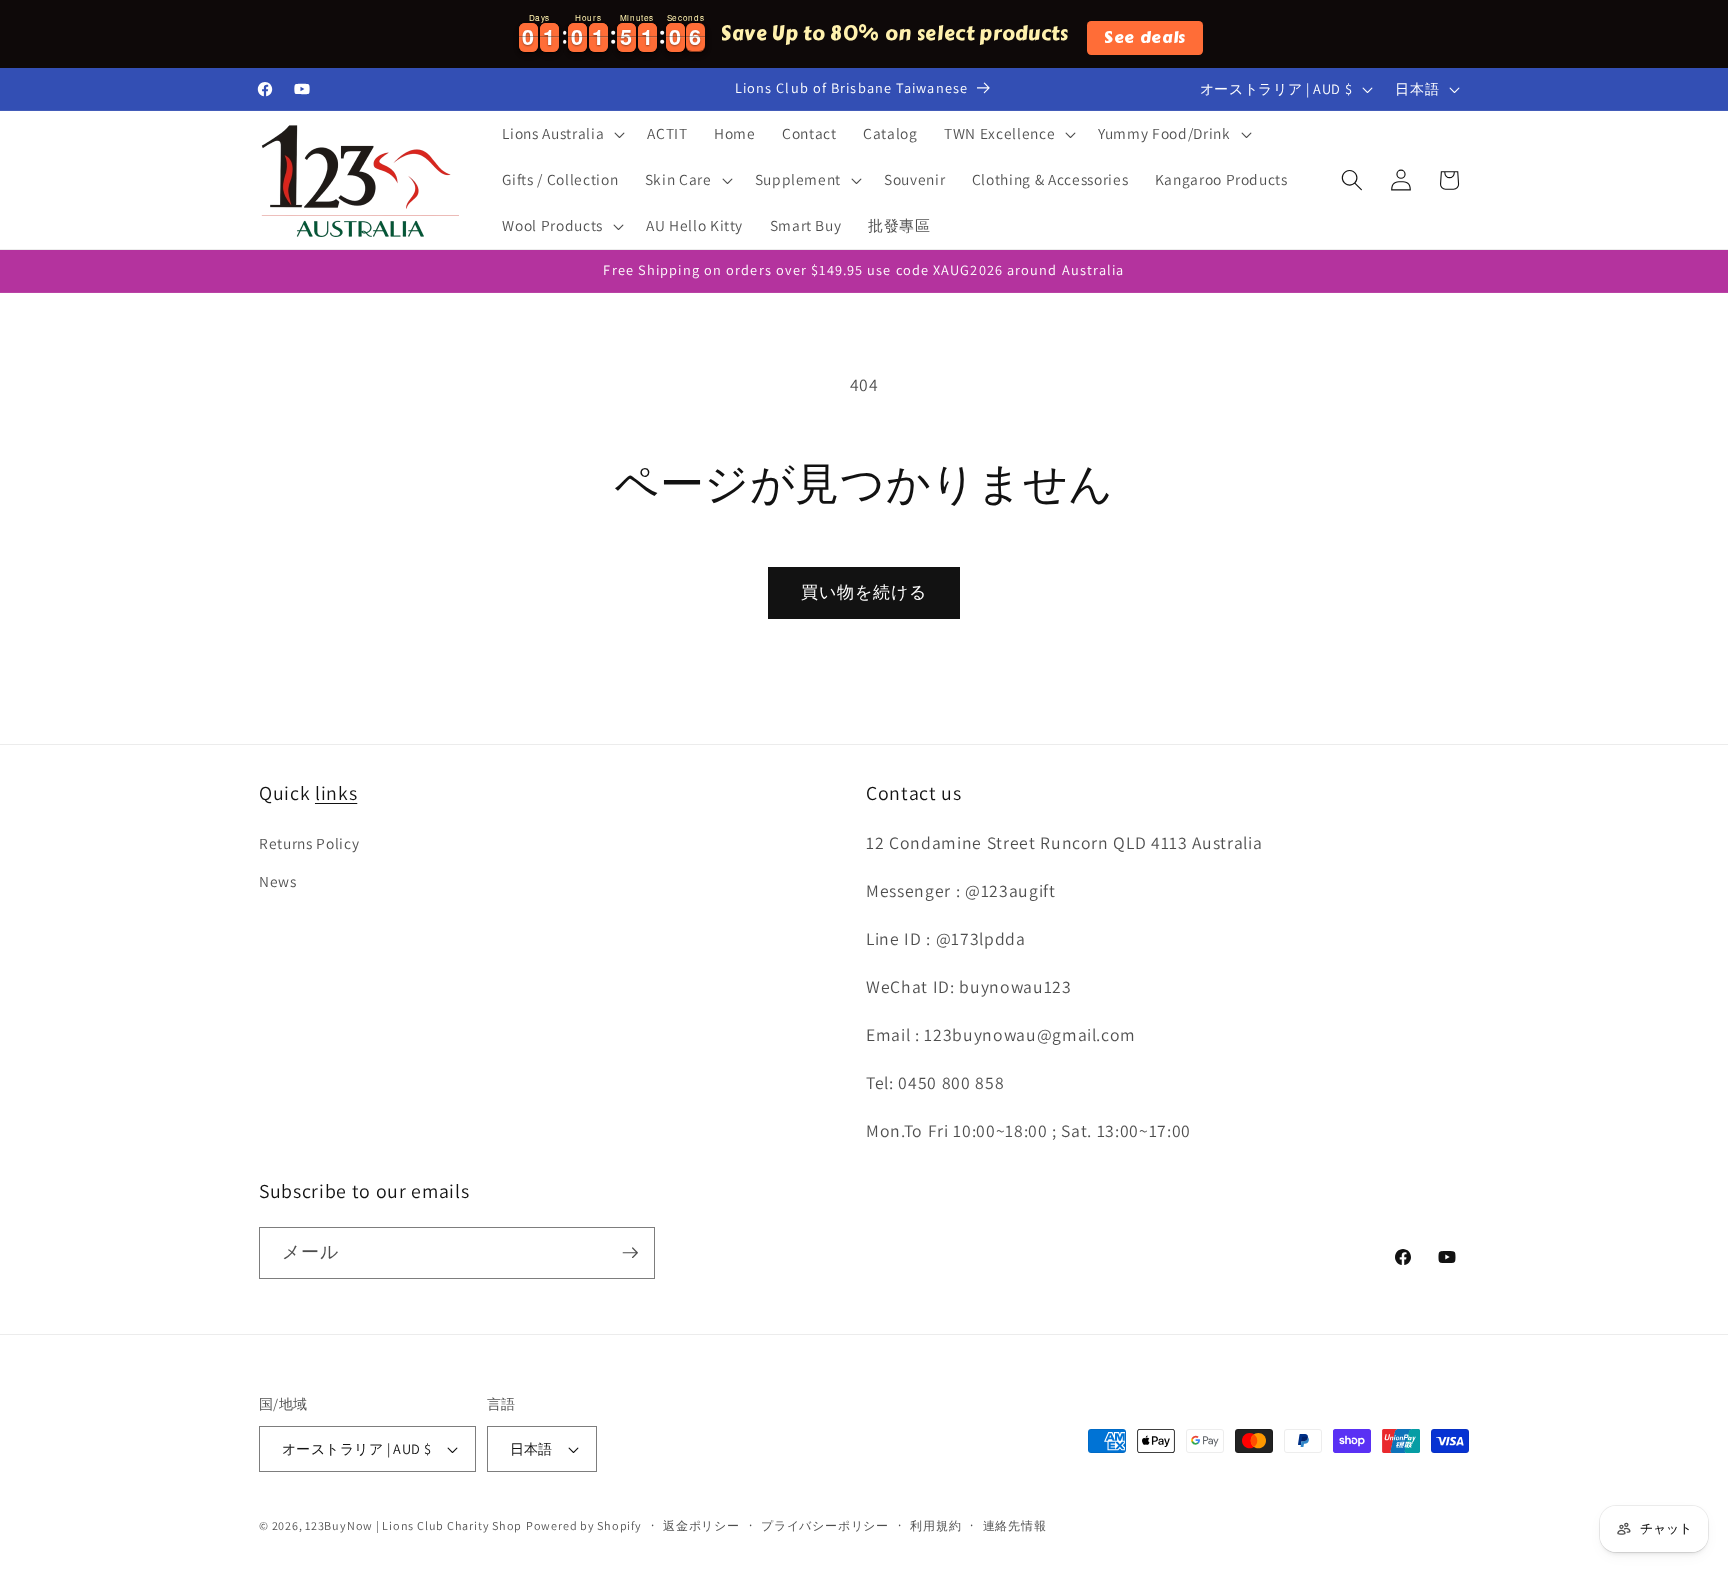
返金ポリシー (701, 1525)
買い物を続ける (864, 592)
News (278, 881)
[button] (561, 134)
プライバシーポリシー (825, 1525)
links (336, 793)
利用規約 (935, 1525)
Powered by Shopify (584, 1525)
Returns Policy (309, 843)
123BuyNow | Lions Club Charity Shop (413, 1525)
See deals (1145, 37)
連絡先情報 (1015, 1525)
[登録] (630, 1253)
